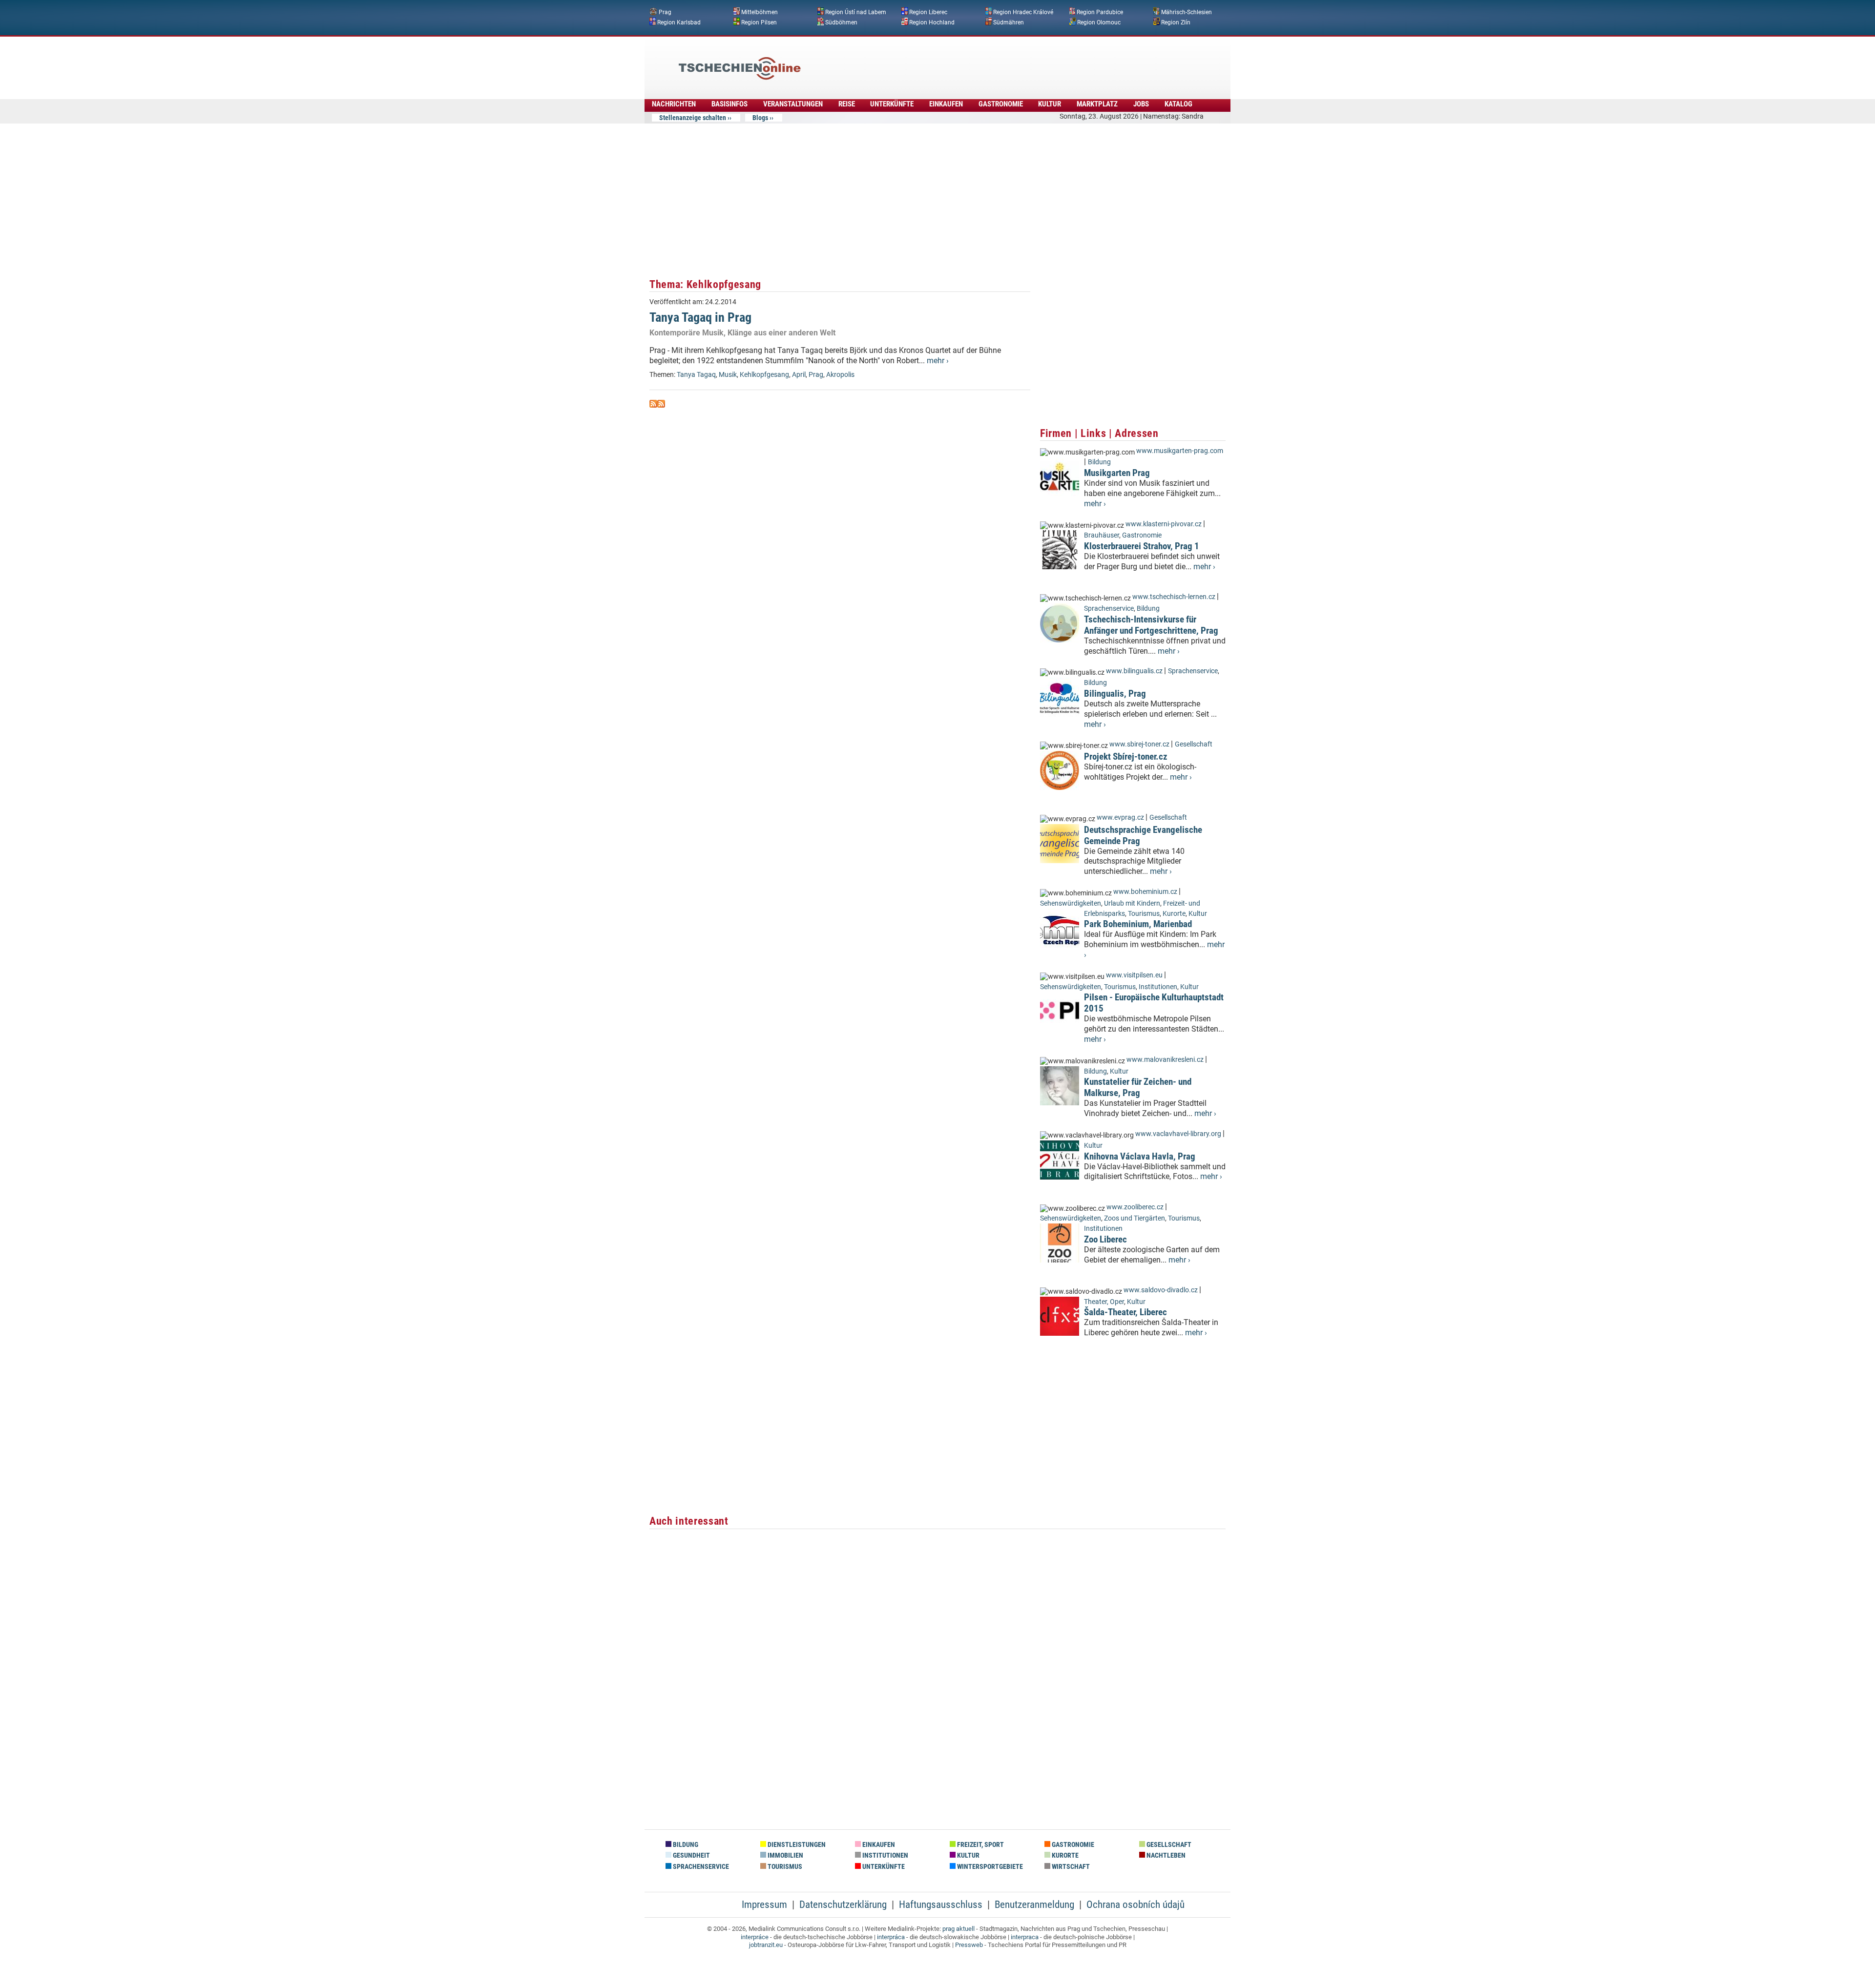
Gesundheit (691, 1855)
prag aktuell (958, 1929)
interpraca (1025, 1937)
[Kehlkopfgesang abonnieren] (653, 405)
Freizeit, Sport (980, 1845)
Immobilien (785, 1855)
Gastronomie (1001, 104)
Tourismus (1144, 914)
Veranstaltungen (793, 104)
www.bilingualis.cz (1134, 671)
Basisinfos (729, 104)
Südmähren (1009, 22)
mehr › (938, 361)
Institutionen (1158, 987)
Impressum (764, 1905)
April (799, 375)
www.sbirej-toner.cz (1139, 744)
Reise (847, 104)
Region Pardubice (1100, 12)
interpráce (755, 1937)
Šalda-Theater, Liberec (1125, 1312)
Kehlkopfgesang (764, 375)
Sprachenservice (1109, 609)
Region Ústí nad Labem (856, 12)
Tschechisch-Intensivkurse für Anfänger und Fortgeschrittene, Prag (1151, 625)
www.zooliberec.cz (1135, 1207)
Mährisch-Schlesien (1187, 12)
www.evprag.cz (1121, 818)
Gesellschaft (1194, 744)
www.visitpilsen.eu (1134, 975)
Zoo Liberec (1105, 1239)
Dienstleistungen (796, 1845)
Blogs (760, 118)
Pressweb (969, 1945)
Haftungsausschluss (941, 1905)
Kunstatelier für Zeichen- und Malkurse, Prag (1138, 1087)
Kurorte (1174, 914)
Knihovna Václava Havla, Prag (1140, 1156)
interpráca (891, 1937)
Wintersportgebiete (989, 1867)
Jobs (1141, 104)
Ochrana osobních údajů (1135, 1905)
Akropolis (840, 375)
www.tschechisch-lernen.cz (1174, 597)
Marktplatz (1097, 104)
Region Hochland (932, 22)
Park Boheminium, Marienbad (1138, 924)
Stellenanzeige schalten (693, 118)
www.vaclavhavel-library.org (1178, 1134)
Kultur (1050, 104)
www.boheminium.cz (1145, 892)
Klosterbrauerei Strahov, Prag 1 (1142, 546)
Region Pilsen (759, 22)
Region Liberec (928, 12)
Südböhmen (841, 22)
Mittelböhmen (760, 12)
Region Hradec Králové (1023, 12)
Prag (665, 12)
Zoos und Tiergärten (1135, 1218)
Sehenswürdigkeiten (1071, 903)
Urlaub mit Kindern (1132, 903)
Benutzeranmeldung (1034, 1905)
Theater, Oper (1104, 1302)
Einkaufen (946, 104)
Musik (728, 375)
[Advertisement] (964, 61)
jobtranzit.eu (766, 1945)
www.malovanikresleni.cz (1165, 1060)
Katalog (1178, 104)
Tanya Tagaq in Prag (700, 317)
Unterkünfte (892, 104)
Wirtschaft (1070, 1867)
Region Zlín (1176, 22)
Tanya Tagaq (696, 375)
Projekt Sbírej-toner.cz (1126, 756)
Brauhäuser (1102, 535)
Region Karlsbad (679, 22)
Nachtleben (1165, 1855)
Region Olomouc (1099, 22)
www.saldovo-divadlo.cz (1161, 1290)
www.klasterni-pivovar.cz (1164, 524)
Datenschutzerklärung (843, 1905)
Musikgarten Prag (1117, 473)
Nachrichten (674, 104)
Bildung (1099, 462)
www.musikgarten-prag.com (1180, 451)
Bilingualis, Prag (1115, 694)
